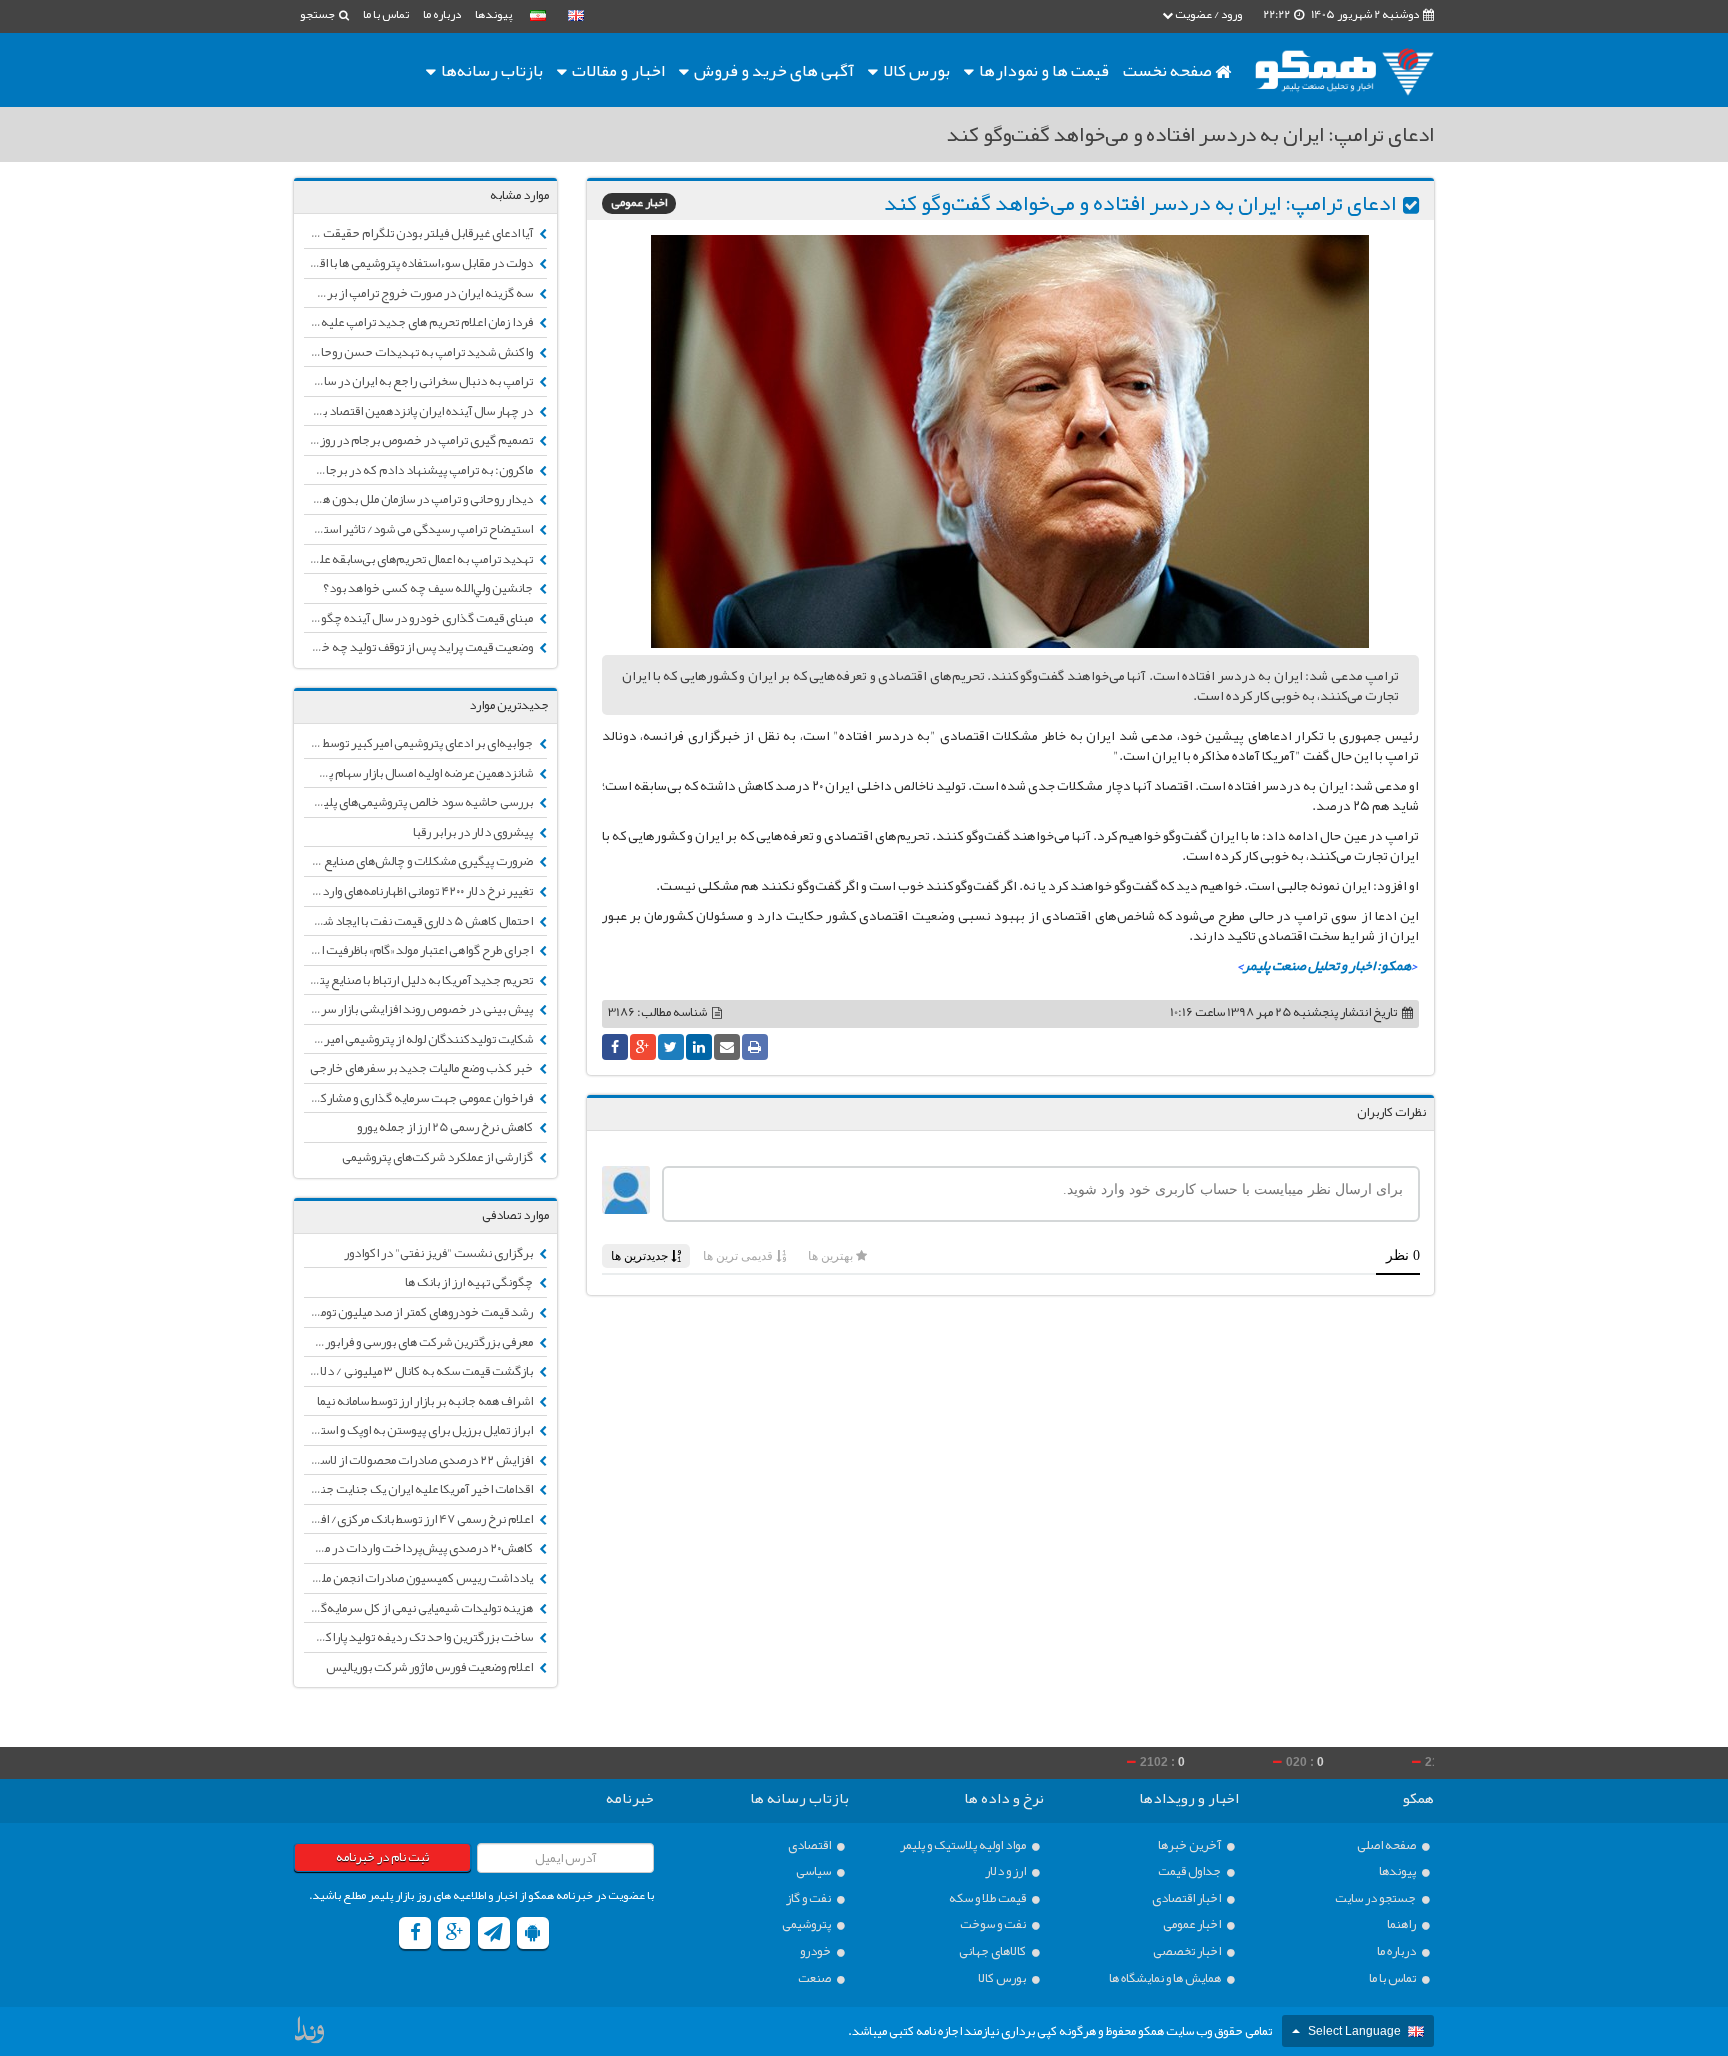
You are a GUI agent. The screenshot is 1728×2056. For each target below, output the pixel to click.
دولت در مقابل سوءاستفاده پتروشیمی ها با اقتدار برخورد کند (419, 263)
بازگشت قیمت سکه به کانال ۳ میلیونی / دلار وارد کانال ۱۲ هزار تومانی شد (419, 1371)
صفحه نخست (1169, 70)
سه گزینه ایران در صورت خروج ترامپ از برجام (421, 293)
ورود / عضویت (1207, 14)
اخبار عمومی (639, 203)
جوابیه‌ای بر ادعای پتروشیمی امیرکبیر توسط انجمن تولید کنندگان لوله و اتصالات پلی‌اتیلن (419, 743)
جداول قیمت (1190, 1871)
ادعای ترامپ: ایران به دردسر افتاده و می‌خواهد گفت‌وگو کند (1140, 203)
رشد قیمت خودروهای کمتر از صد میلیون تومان (422, 1312)
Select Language (1354, 2031)
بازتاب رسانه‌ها (490, 70)
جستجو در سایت (1376, 1898)
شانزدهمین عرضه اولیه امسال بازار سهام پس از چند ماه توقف (419, 773)
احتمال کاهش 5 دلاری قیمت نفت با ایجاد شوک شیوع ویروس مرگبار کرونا (419, 921)
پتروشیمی (807, 1924)
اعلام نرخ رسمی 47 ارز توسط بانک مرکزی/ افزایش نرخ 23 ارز (419, 1519)
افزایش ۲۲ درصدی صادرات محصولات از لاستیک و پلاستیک (419, 1460)
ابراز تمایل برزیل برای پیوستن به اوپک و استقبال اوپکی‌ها (419, 1430)
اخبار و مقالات (617, 70)
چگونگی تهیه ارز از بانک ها (470, 1282)
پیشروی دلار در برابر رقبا (474, 832)
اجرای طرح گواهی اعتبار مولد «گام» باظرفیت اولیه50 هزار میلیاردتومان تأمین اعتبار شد (419, 950)
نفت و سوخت (994, 1924)
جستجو (318, 14)
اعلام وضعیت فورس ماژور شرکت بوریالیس (430, 1667)
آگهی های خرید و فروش (772, 70)
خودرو (816, 1951)
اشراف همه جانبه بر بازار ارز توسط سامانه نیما (426, 1401)
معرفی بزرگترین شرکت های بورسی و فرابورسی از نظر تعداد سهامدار (419, 1342)
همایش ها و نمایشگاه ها (1166, 1978)
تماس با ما (386, 14)
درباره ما (442, 14)
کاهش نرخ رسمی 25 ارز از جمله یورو (446, 1127)
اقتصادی (810, 1845)
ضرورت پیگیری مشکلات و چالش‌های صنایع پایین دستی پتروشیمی (419, 861)
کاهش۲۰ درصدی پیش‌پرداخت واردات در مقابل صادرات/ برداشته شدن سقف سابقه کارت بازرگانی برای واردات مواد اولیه (419, 1548)
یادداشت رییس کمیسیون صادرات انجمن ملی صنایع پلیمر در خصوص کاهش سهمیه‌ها (419, 1578)
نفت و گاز (809, 1898)
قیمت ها (1044, 70)
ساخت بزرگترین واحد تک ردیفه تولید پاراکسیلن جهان (419, 1637)
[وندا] (311, 2035)
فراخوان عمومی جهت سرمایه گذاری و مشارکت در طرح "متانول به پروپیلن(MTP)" (419, 1098)
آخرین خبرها (1190, 1845)
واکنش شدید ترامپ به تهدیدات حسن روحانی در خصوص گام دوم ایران (419, 352)
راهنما (1402, 1924)
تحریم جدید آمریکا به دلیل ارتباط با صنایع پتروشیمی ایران (419, 980)
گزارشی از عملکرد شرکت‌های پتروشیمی (438, 1157)
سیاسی (814, 1871)
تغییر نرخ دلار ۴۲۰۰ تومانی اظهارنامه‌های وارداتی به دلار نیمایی (419, 891)
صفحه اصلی (1387, 1845)
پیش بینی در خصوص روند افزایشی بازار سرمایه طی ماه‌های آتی (419, 1009)
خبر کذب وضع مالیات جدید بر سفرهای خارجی (422, 1068)
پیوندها (493, 14)
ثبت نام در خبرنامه (382, 1857)
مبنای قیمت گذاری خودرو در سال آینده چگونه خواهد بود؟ (419, 618)
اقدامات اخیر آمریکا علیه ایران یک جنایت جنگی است (419, 1489)
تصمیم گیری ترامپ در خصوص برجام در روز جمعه (419, 440)
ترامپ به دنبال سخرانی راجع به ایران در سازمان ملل (419, 381)
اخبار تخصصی (1188, 1951)
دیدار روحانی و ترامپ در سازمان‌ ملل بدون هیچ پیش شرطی (419, 499)
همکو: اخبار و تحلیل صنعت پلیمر (1327, 965)
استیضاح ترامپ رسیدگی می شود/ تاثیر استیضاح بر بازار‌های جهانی (419, 529)
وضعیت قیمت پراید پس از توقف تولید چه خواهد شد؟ (419, 647)
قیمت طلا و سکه (988, 1898)
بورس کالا (915, 70)
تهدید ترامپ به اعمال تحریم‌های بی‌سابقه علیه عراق (419, 559)
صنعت (815, 1978)
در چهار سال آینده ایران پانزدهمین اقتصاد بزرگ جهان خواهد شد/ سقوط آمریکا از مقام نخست (419, 411)
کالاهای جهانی (993, 1951)
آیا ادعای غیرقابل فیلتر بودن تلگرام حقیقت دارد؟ (419, 233)
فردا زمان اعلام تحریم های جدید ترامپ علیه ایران (419, 322)
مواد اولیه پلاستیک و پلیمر (964, 1845)
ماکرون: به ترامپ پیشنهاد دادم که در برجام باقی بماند (419, 470)
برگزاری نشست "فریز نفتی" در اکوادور (439, 1253)
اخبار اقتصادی (1187, 1898)
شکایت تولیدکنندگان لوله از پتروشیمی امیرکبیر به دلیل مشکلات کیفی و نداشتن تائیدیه (419, 1039)
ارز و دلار (1006, 1871)
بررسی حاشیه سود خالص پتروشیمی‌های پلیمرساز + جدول (419, 802)
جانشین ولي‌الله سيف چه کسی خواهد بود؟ (429, 588)
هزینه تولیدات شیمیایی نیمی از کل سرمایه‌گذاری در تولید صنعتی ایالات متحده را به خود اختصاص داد (419, 1608)
